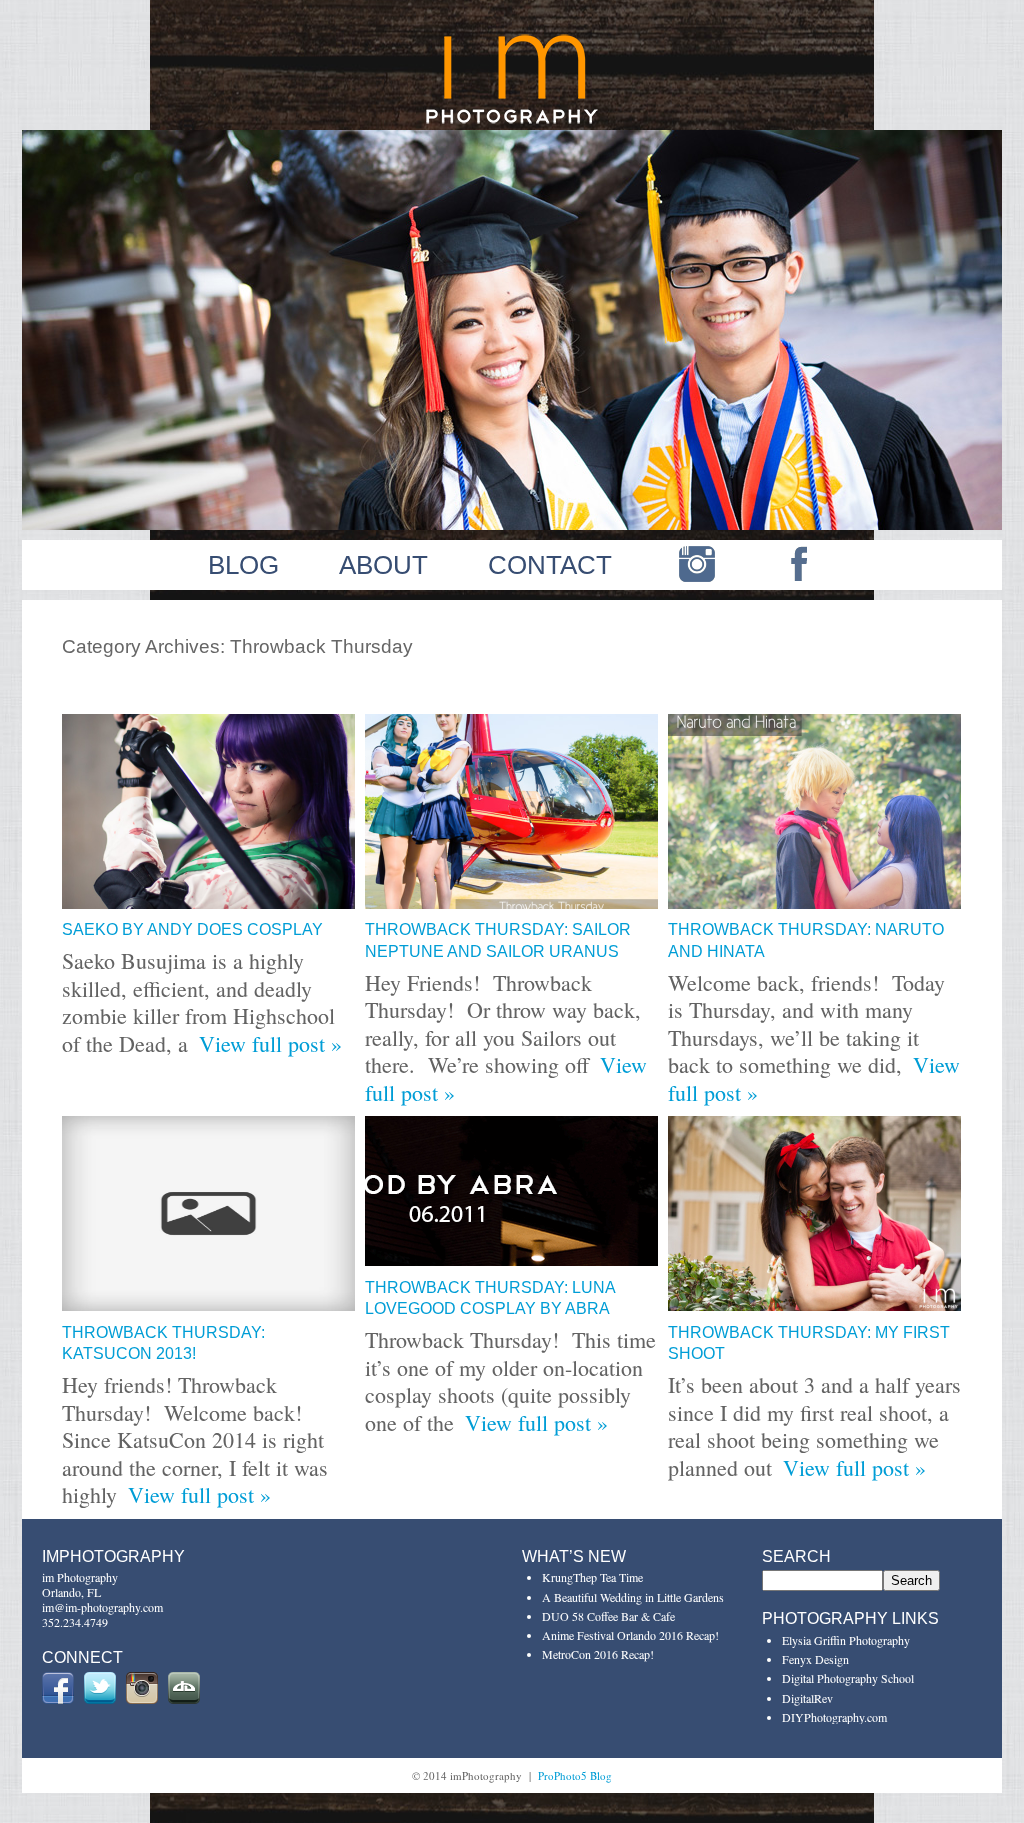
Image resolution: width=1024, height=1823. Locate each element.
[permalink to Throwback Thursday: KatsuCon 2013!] (208, 1302)
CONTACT (550, 565)
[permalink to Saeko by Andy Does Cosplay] (208, 900)
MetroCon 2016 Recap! (598, 1654)
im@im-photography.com (102, 1607)
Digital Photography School (848, 1678)
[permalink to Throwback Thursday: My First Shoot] (814, 1302)
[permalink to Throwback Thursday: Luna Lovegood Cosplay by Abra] (511, 1257)
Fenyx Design (815, 1659)
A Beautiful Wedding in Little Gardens (633, 1597)
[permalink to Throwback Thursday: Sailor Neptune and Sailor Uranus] (511, 900)
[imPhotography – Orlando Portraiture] (512, 121)
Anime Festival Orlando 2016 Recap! (630, 1635)
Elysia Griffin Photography (846, 1640)
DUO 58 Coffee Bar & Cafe (608, 1616)
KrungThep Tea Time (592, 1577)
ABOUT (383, 565)
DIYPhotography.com (834, 1717)
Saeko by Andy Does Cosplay (192, 929)
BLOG (243, 565)
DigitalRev (807, 1698)
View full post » (270, 1043)
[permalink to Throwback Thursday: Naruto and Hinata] (814, 900)
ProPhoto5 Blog (575, 1775)
